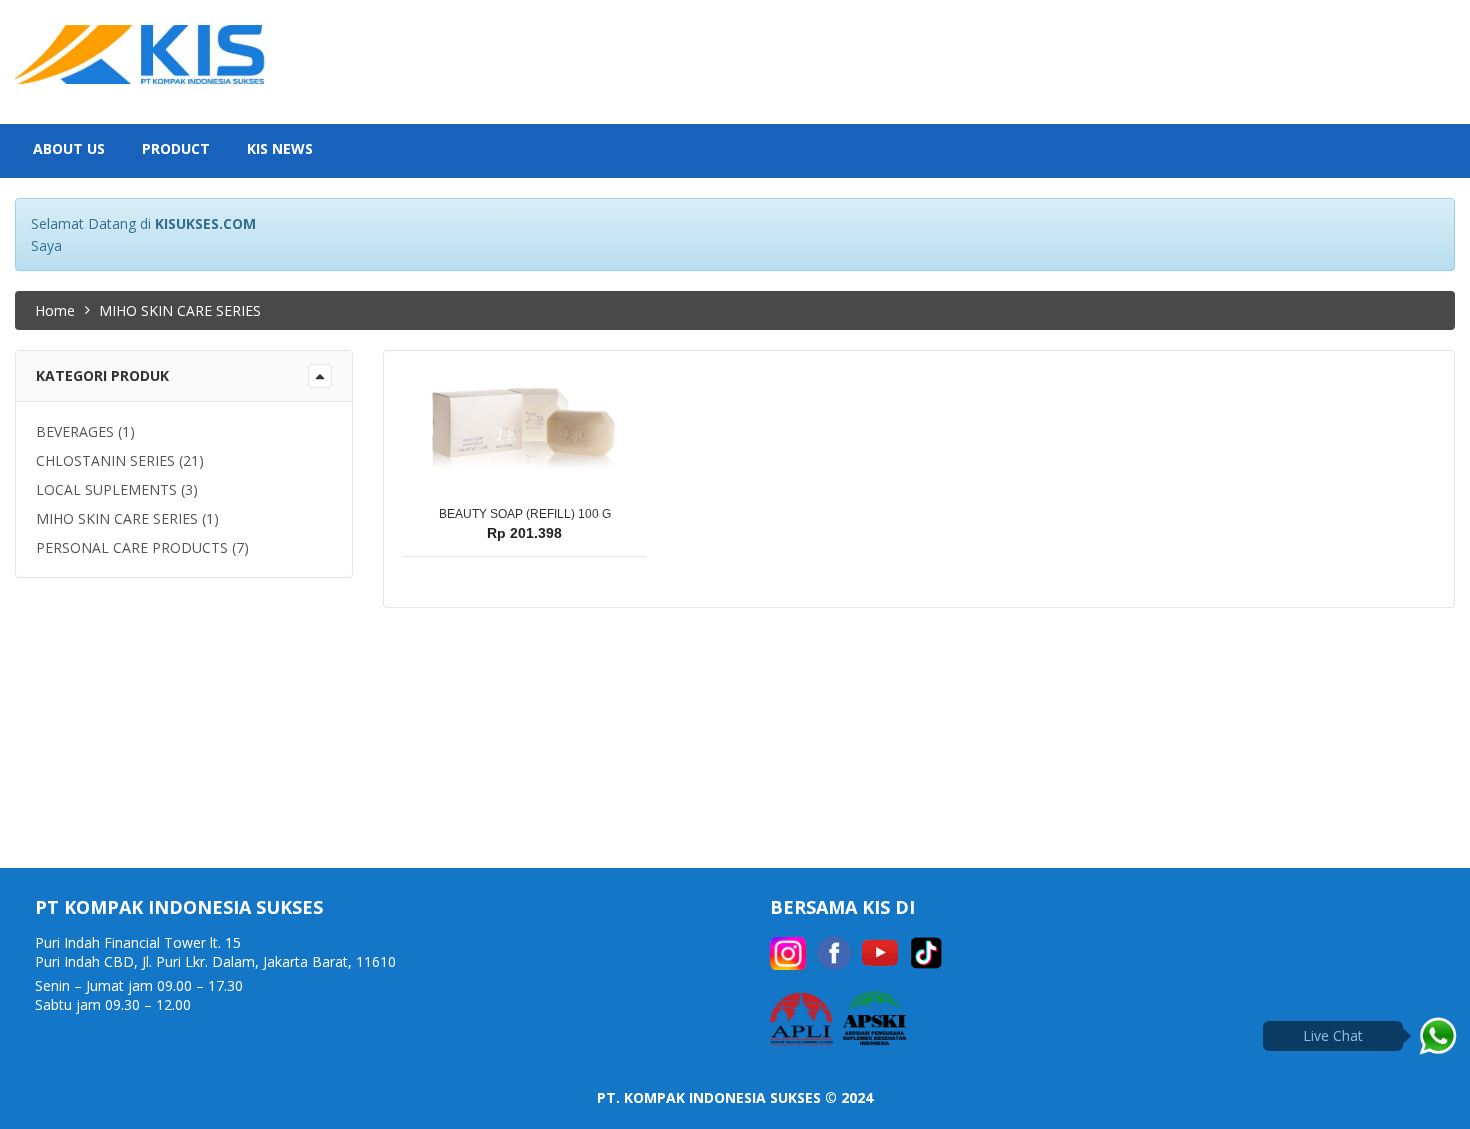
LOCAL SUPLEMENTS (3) (117, 489)
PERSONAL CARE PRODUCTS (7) (142, 547)
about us (69, 148)
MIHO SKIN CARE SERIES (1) (127, 518)
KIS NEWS (280, 148)
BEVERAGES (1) (85, 431)
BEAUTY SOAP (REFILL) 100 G (525, 514)
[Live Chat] (1438, 1036)
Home (55, 310)
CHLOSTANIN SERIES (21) (120, 460)
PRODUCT (176, 148)
